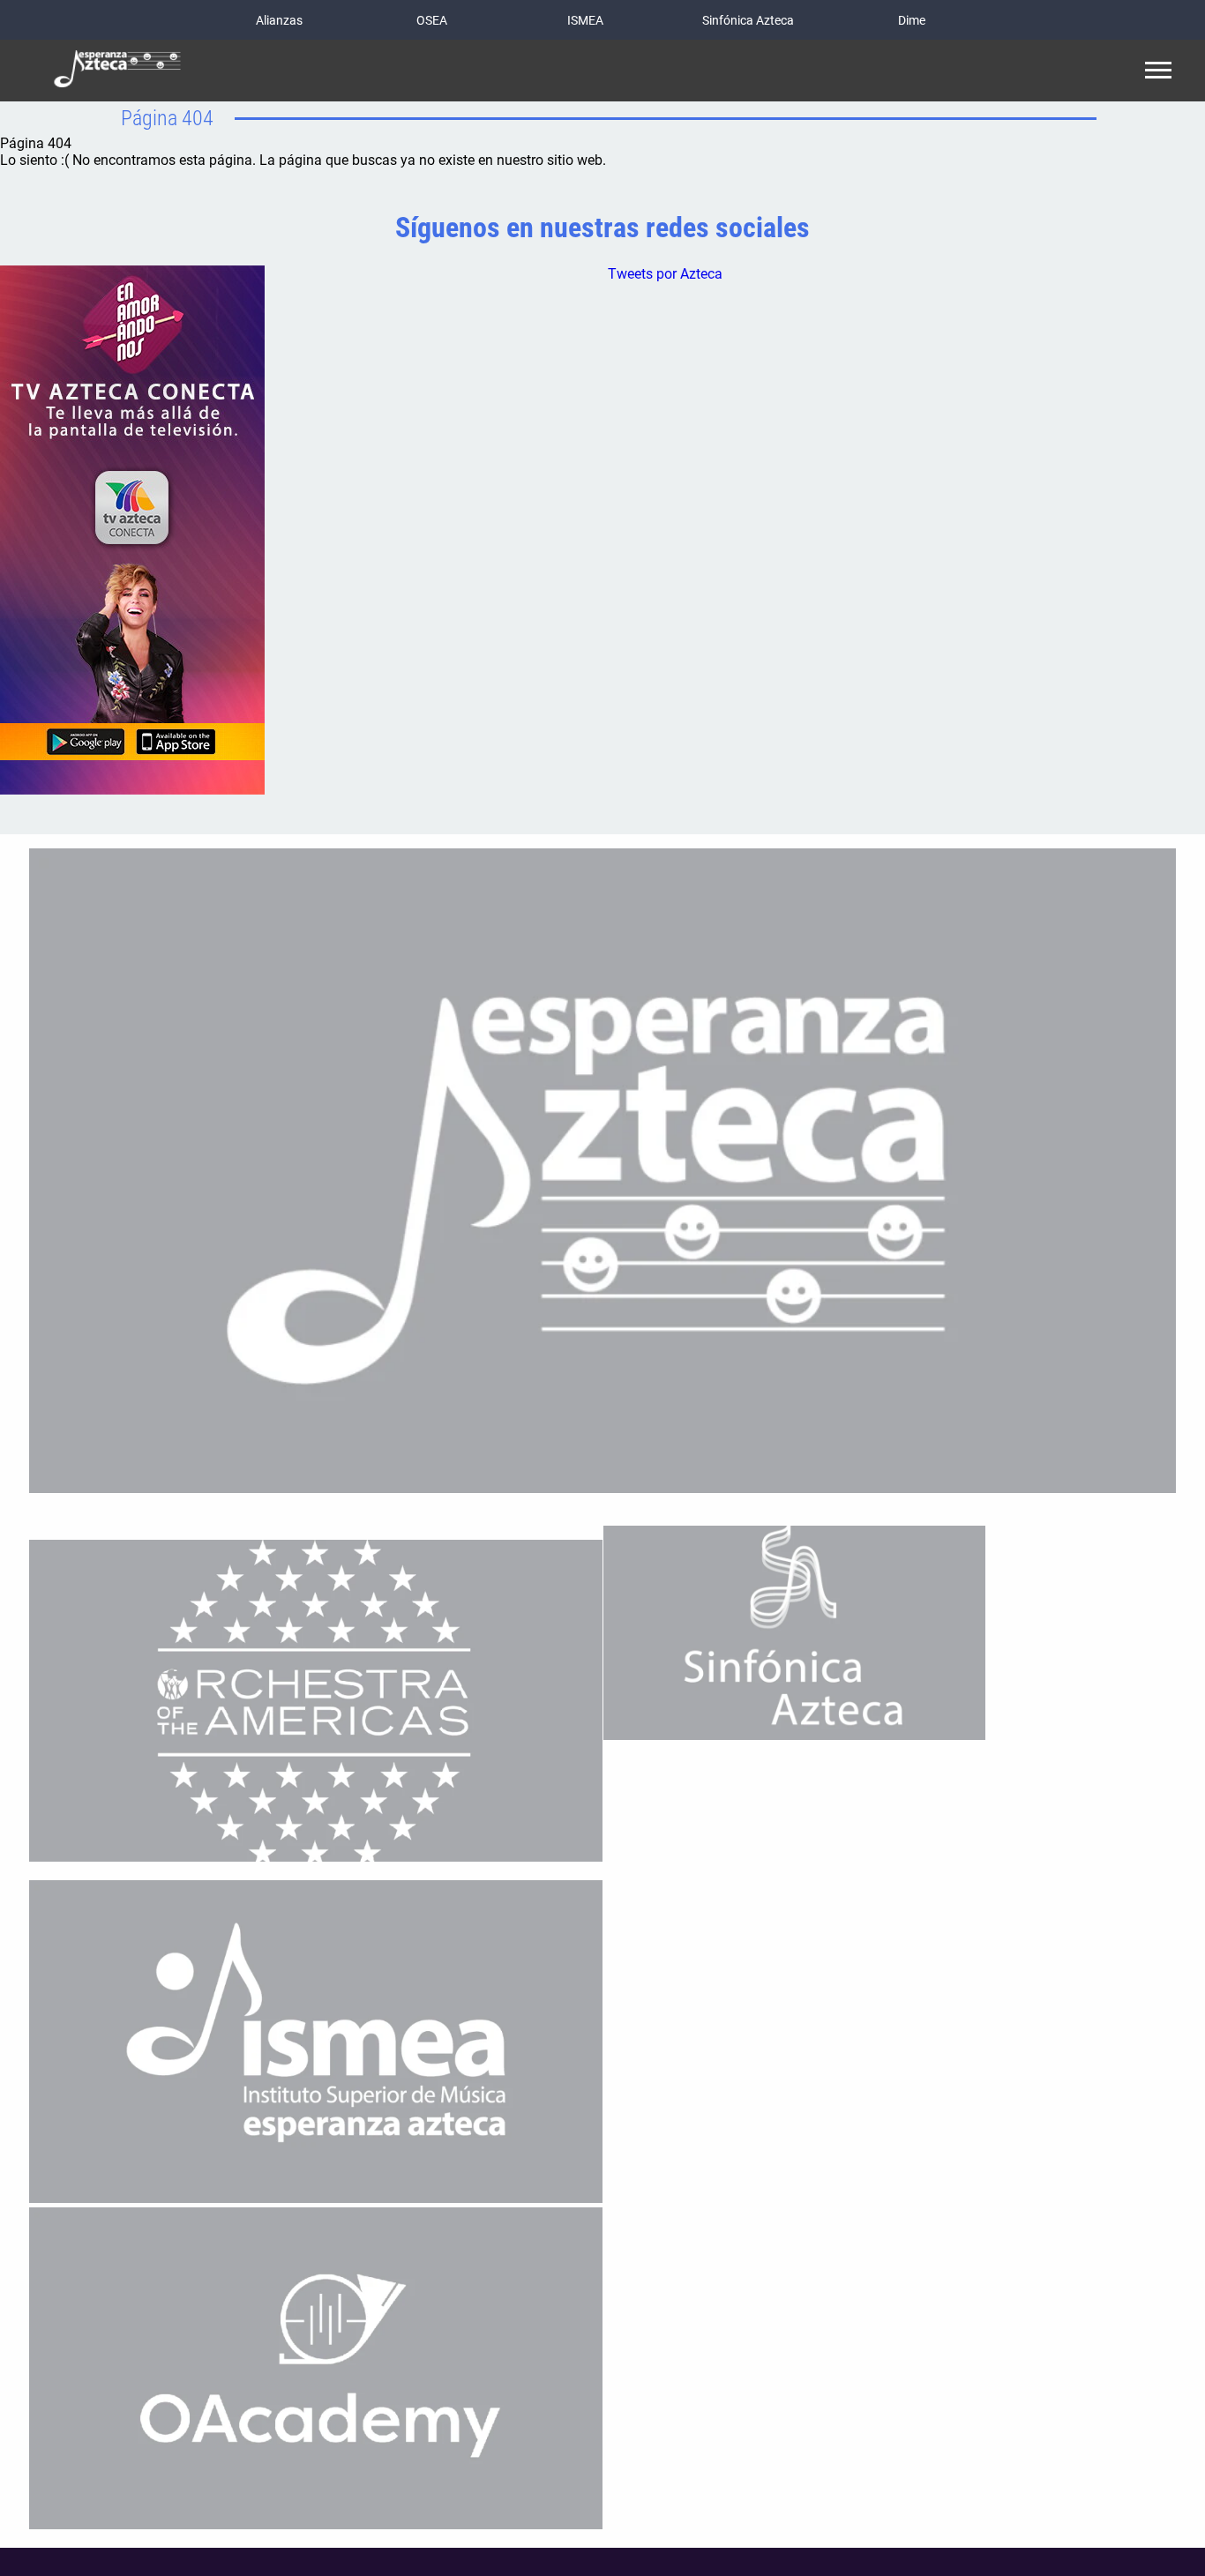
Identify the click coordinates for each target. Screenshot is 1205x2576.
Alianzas (279, 20)
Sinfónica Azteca (748, 20)
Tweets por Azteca (665, 274)
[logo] (117, 71)
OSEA (432, 20)
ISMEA (585, 20)
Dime (912, 20)
